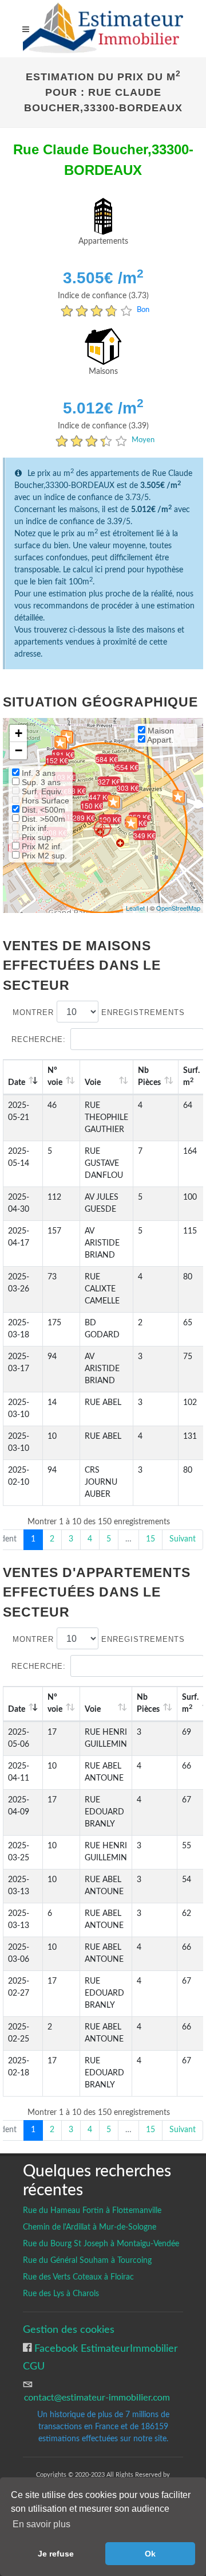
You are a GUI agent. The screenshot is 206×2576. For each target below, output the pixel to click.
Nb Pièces (149, 1077)
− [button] (19, 750)
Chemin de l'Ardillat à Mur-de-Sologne (90, 2227)
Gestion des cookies (69, 2330)
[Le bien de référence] (102, 828)
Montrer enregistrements (99, 1012)
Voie (93, 1083)
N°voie (55, 1077)
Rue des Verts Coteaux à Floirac (78, 2277)
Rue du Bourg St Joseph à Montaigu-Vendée (101, 2244)
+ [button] (19, 733)
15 (150, 1539)
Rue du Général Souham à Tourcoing (87, 2261)
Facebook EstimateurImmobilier (105, 2349)
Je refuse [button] (56, 2554)
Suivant (183, 1539)
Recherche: (39, 1039)
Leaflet (135, 908)
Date (17, 1083)
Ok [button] (150, 2554)
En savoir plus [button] (41, 2524)
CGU (34, 2366)
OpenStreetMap (178, 908)
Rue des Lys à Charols (61, 2294)
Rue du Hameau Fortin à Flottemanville (92, 2211)
